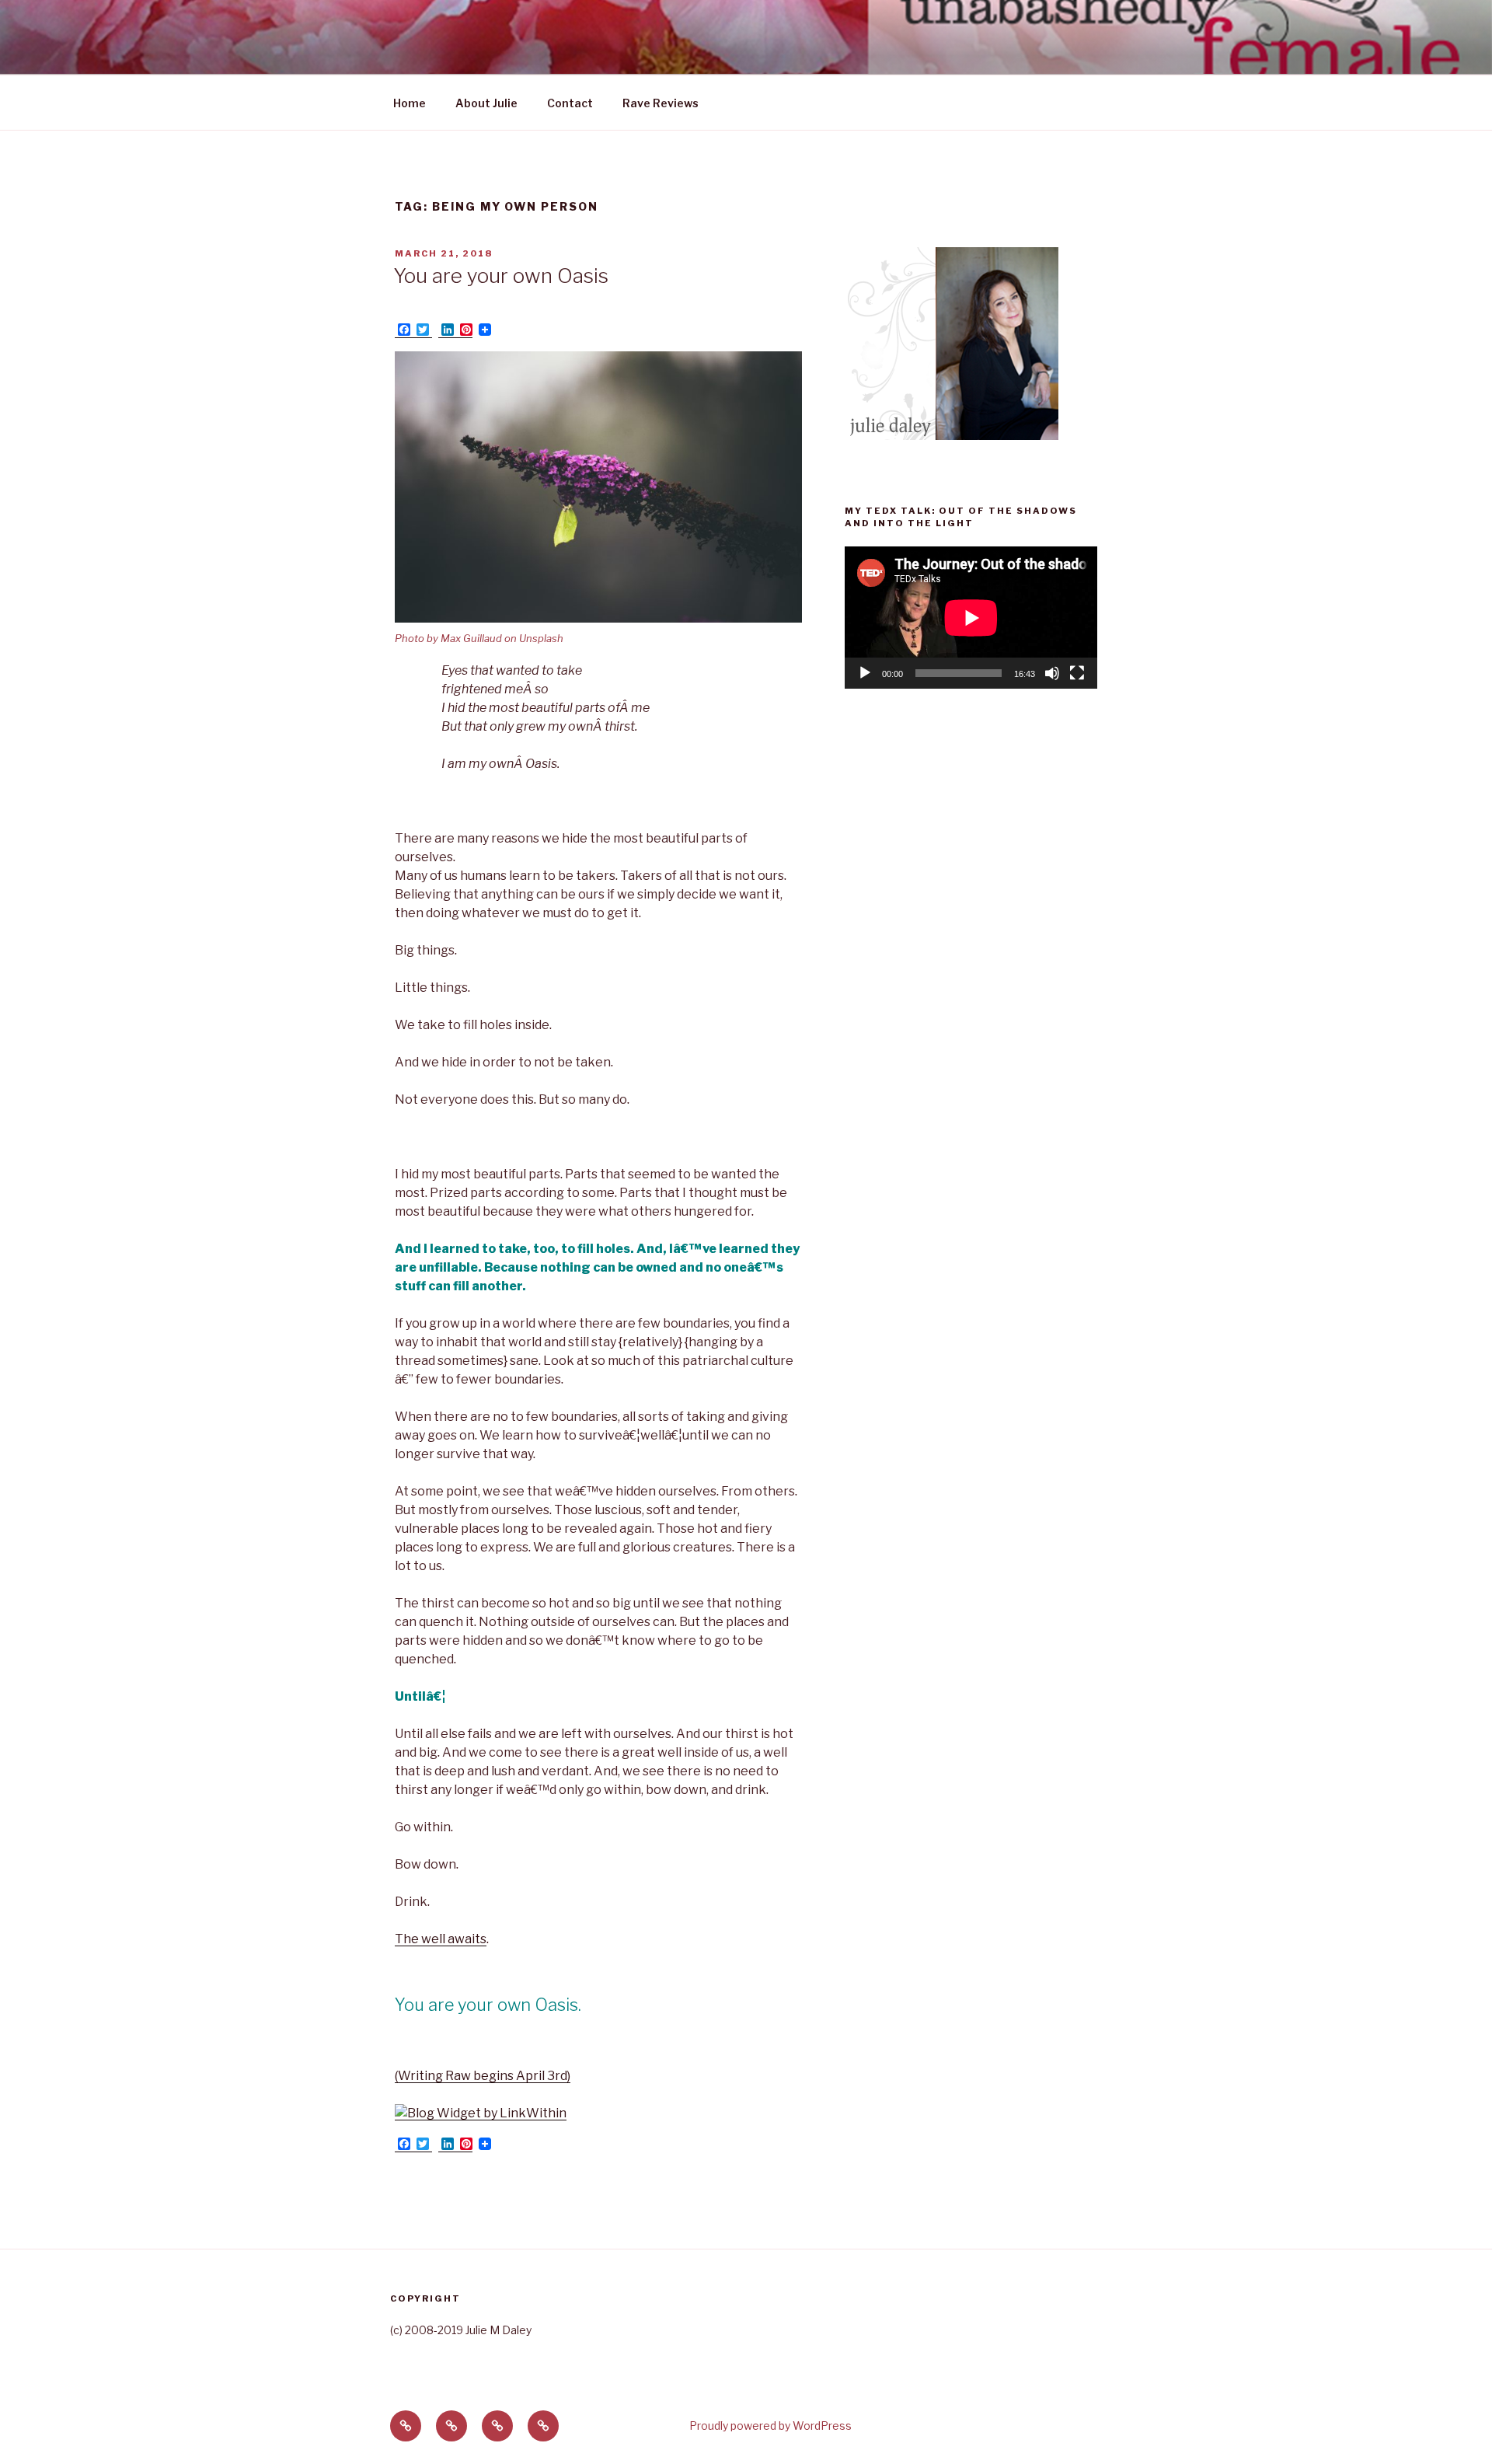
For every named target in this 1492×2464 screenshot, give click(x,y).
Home (410, 103)
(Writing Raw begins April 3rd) (483, 2076)
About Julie (486, 103)
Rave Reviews (661, 103)
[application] (971, 618)
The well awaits (441, 1939)
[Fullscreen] (1077, 673)
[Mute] (1052, 673)
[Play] (865, 673)
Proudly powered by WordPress (770, 2426)
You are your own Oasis (501, 276)
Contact (570, 103)
